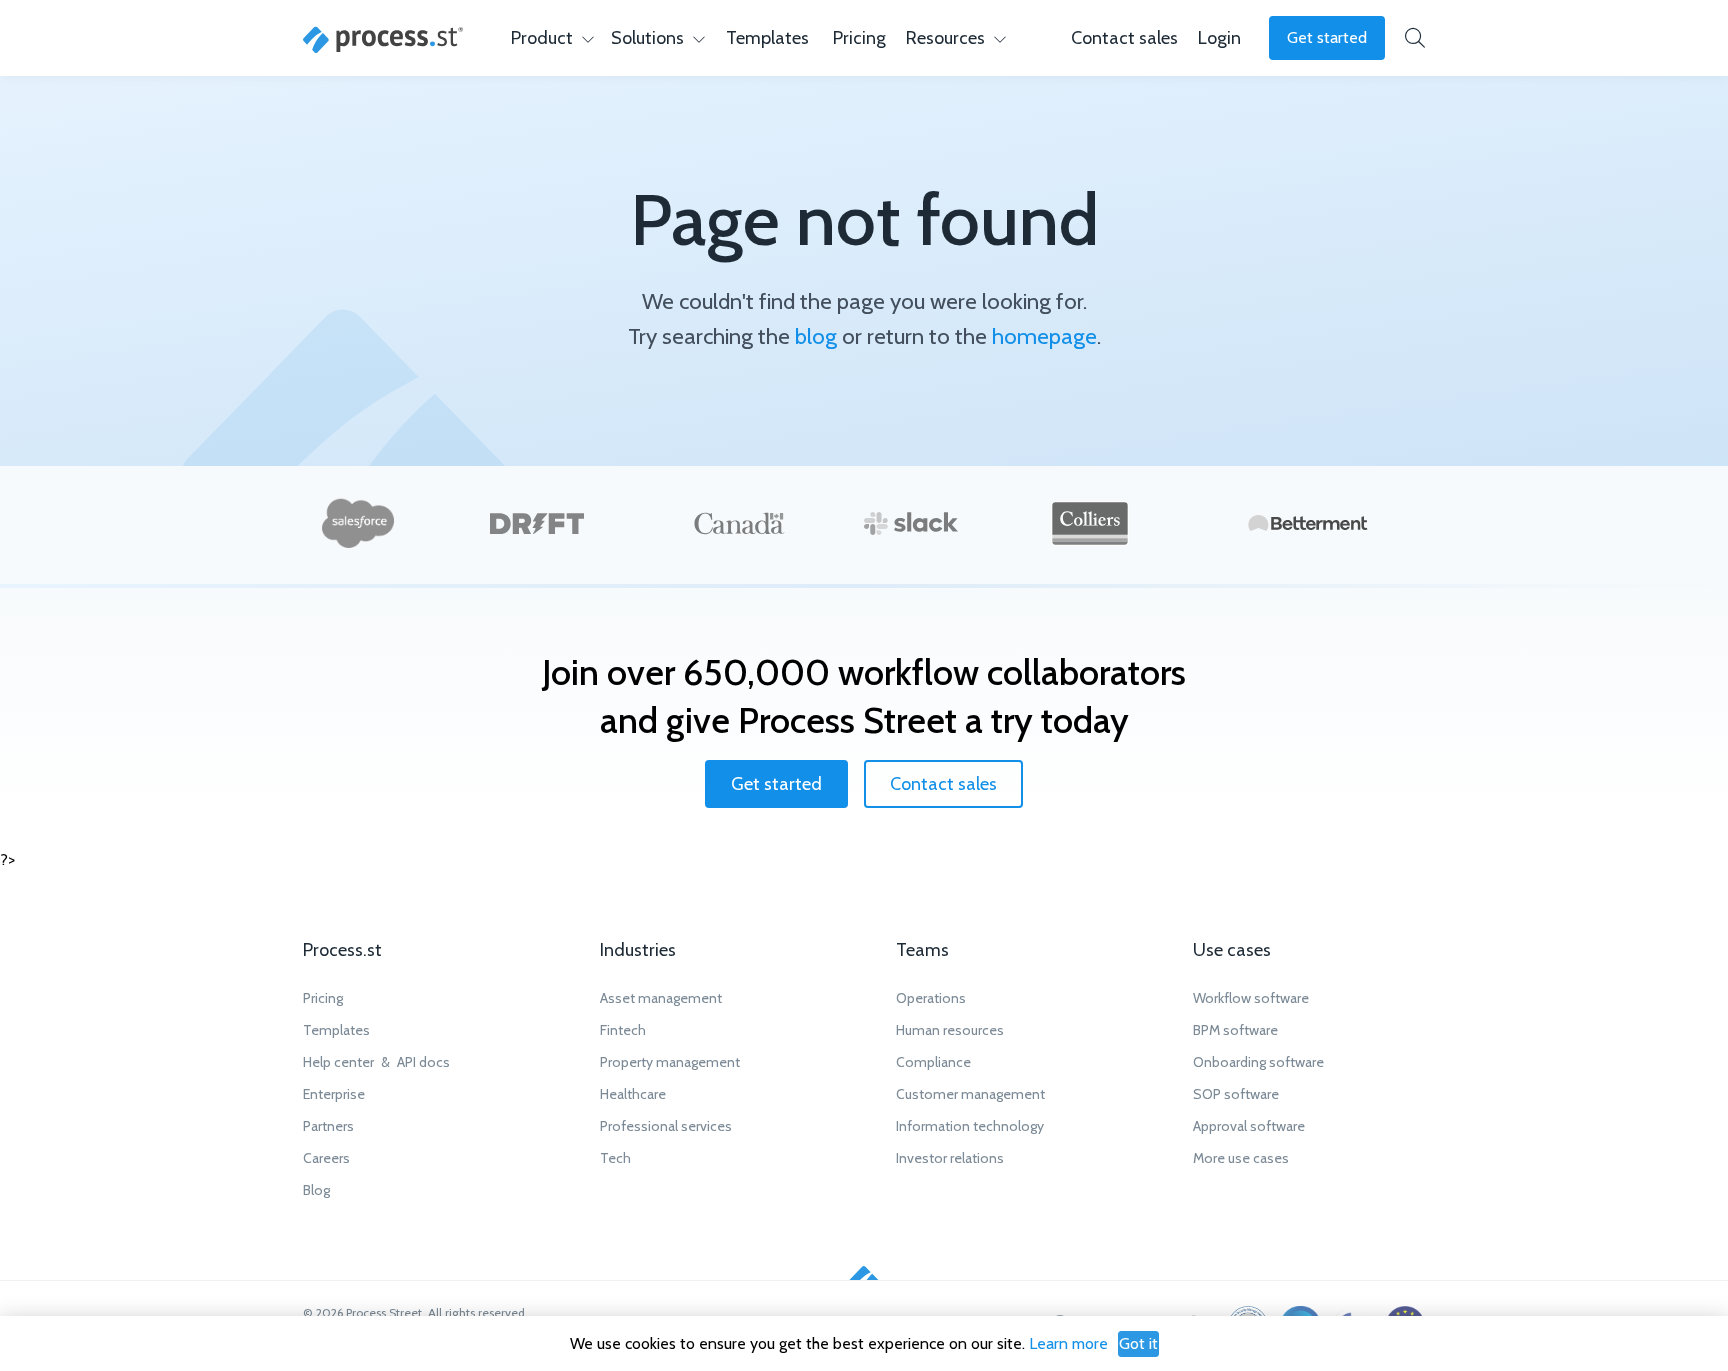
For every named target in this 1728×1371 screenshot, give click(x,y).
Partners (328, 1126)
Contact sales (943, 784)
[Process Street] (383, 40)
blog (816, 336)
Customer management (970, 1094)
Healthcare (633, 1094)
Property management (670, 1062)
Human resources (950, 1030)
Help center (338, 1062)
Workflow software (1251, 998)
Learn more (1068, 1343)
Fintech (623, 1030)
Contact (1124, 38)
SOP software (1236, 1094)
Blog (316, 1190)
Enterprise (334, 1094)
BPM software (1235, 1030)
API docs (423, 1062)
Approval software (1249, 1126)
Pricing (859, 38)
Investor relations (950, 1158)
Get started (1327, 37)
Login (1219, 38)
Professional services (666, 1126)
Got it (1138, 1343)
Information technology (970, 1126)
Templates (767, 38)
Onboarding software (1258, 1062)
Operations (931, 998)
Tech (615, 1158)
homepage (1044, 336)
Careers (326, 1158)
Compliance (933, 1062)
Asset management (661, 998)
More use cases (1241, 1158)
